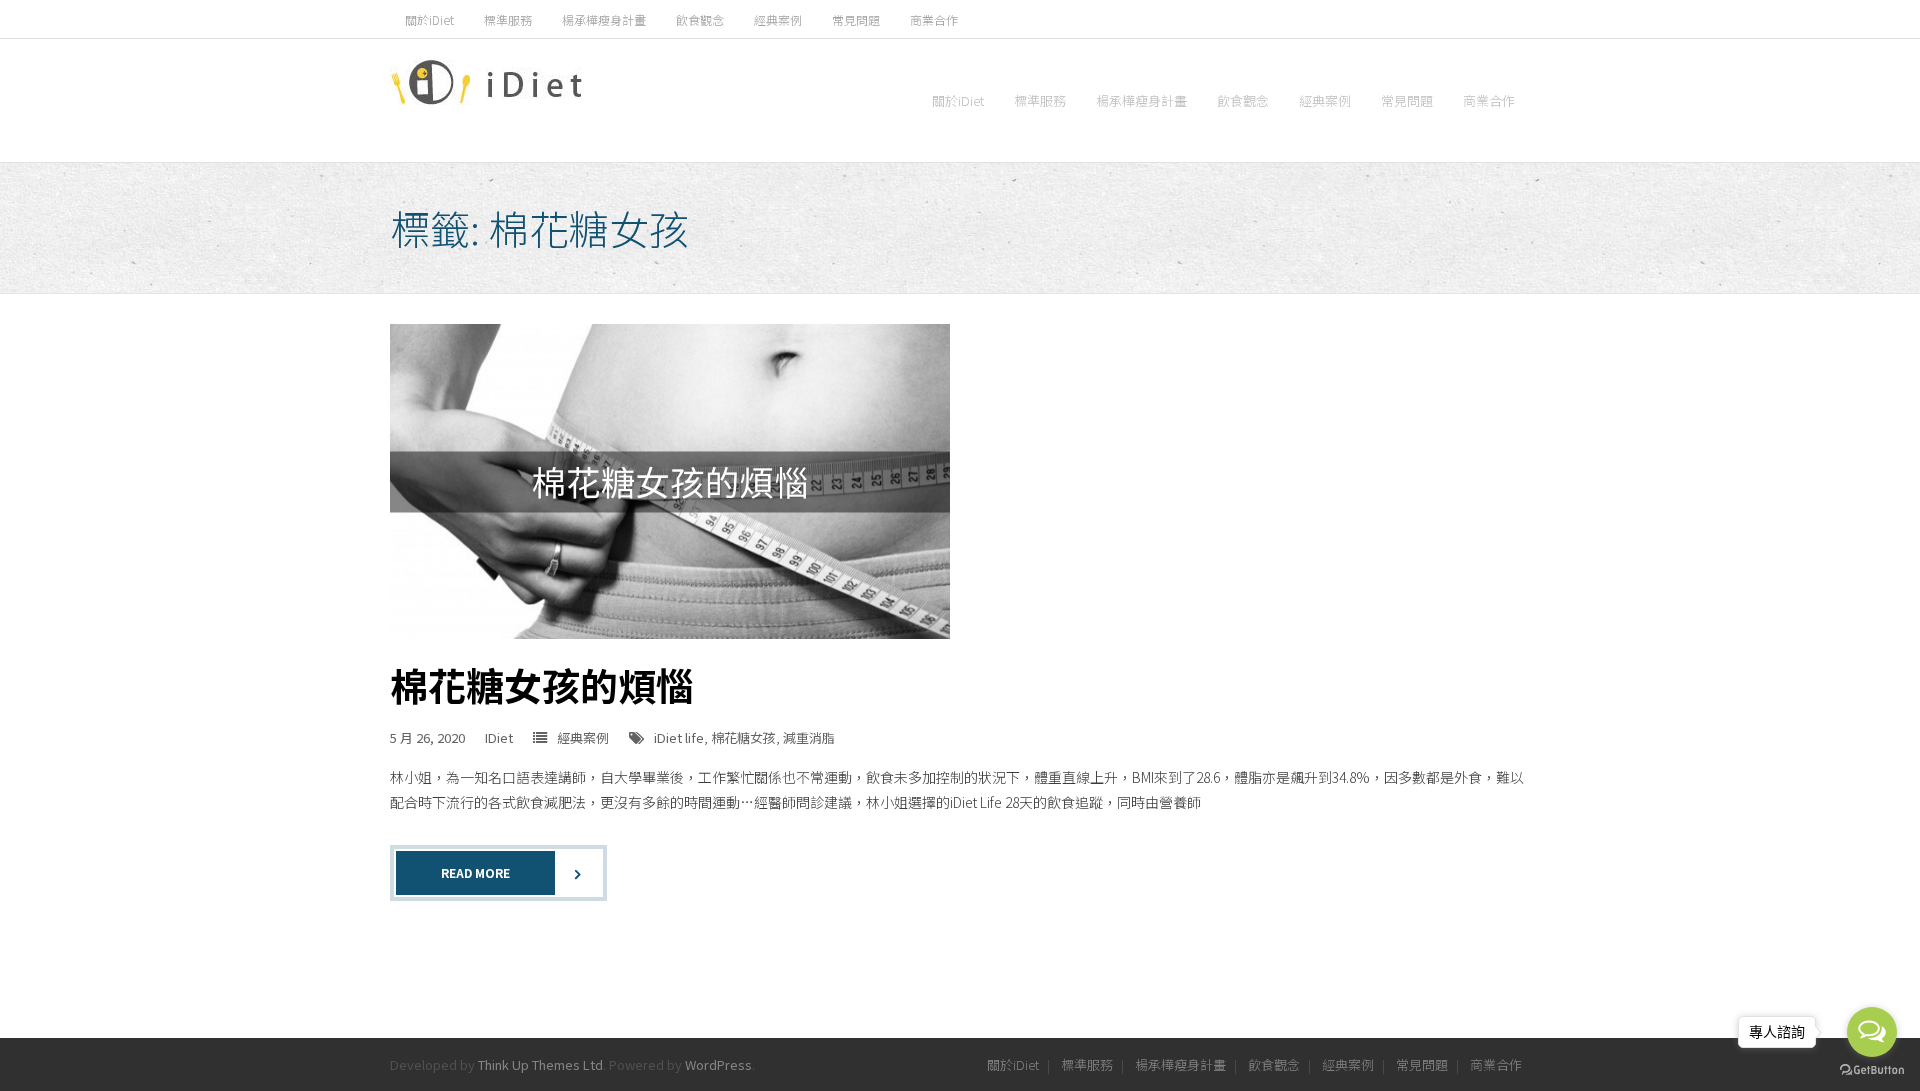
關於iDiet (429, 19)
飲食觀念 (700, 19)
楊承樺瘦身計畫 (604, 19)
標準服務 (508, 19)
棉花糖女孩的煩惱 (542, 684)
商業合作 (934, 19)
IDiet (499, 737)
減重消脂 (809, 737)
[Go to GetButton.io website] (1872, 1070)
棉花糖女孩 (743, 737)
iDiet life (679, 737)
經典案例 (778, 19)
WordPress (718, 1064)
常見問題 (856, 19)
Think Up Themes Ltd (540, 1064)
